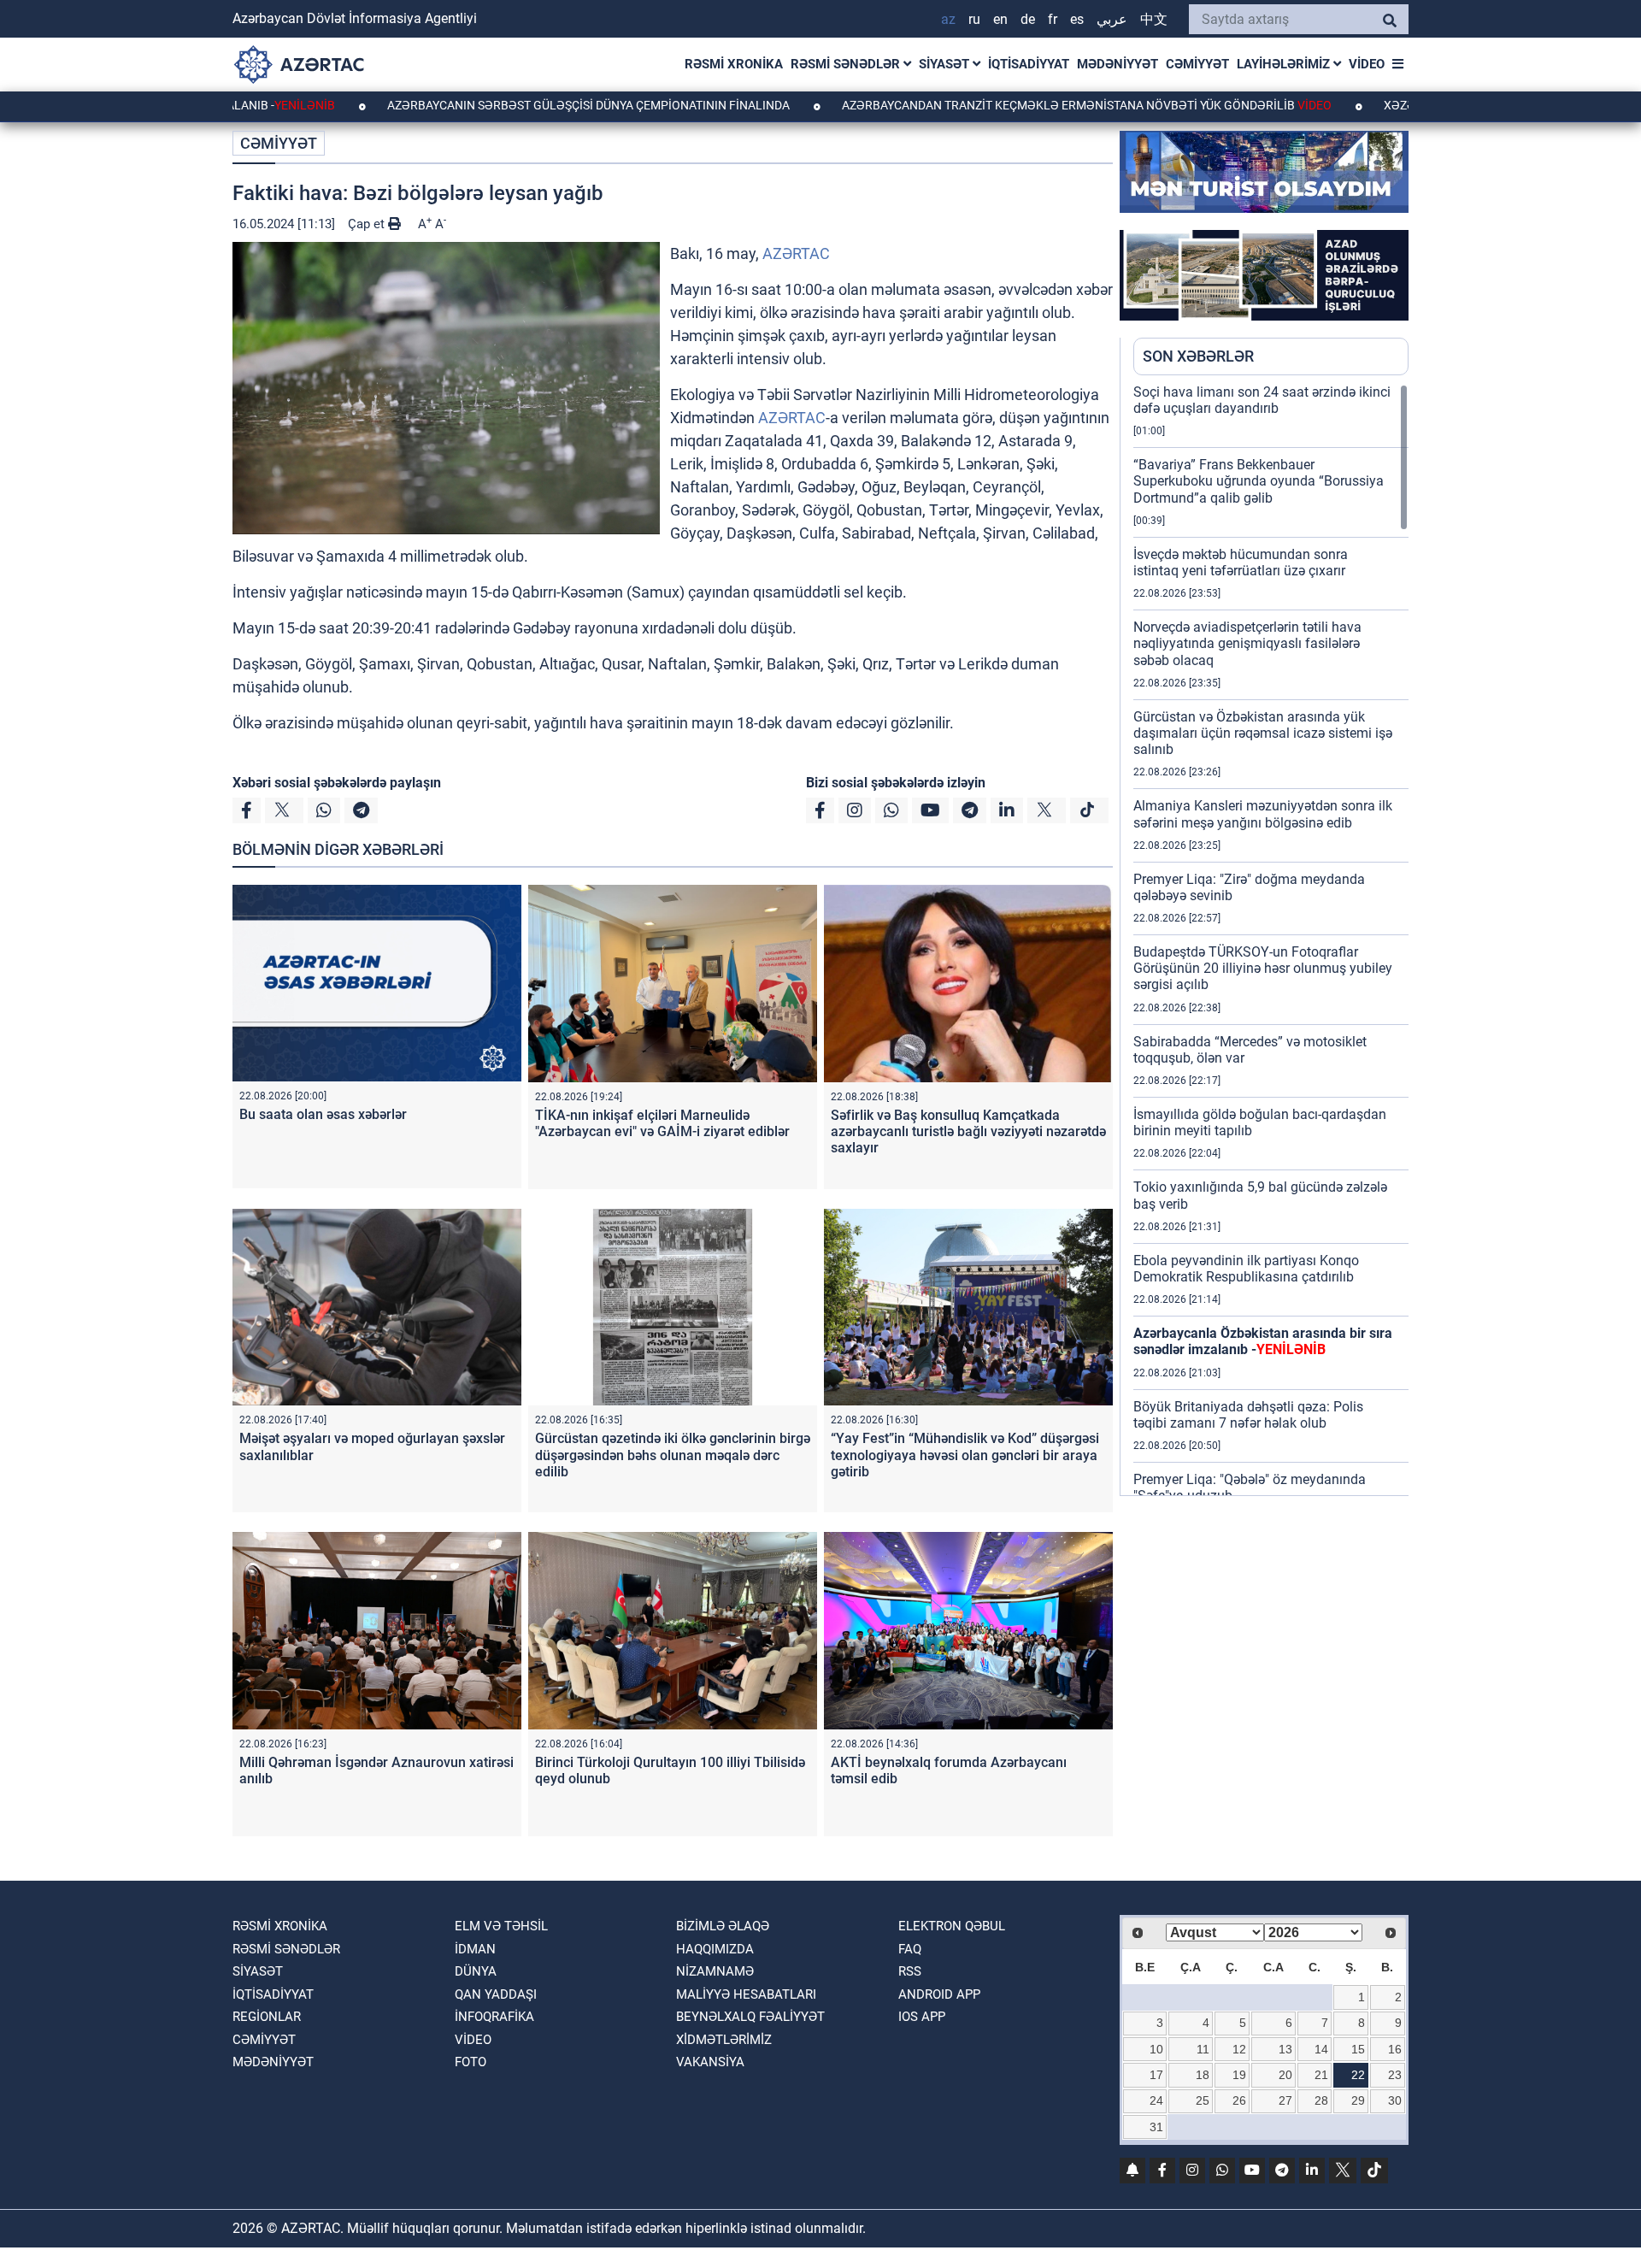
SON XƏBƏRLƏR (1198, 356)
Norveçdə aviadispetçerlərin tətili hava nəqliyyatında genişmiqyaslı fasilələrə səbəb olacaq (1247, 643)
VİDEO (1367, 64)
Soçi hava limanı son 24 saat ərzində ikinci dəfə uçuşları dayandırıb (1262, 400)
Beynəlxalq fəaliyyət (750, 2017)
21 (1321, 2075)
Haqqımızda (715, 1949)
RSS (910, 1971)
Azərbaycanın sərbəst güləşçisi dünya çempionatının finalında (494, 105)
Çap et (368, 224)
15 (1358, 2049)
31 (1156, 2127)
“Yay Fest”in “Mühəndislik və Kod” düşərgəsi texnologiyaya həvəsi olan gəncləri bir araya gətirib (965, 1455)
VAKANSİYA (710, 2062)
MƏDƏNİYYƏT (1118, 64)
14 (1321, 2049)
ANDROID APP (939, 1994)
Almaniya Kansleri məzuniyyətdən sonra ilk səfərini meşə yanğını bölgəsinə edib (1263, 814)
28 (1321, 2100)
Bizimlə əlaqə (723, 1926)
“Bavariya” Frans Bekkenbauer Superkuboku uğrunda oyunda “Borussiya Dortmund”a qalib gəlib (1259, 481)
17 (1156, 2075)
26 (1239, 2100)
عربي (1112, 19)
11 (1203, 2049)
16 (1395, 2049)
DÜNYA (476, 1971)
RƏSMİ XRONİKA (734, 64)
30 (1395, 2100)
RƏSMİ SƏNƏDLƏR (847, 64)
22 (1358, 2075)
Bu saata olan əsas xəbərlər (323, 1114)
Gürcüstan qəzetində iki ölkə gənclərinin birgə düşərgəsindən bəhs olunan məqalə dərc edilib (673, 1455)
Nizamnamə (715, 1971)
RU (974, 19)
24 (1156, 2100)
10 (1156, 2049)
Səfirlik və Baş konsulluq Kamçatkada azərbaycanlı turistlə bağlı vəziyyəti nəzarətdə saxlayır (968, 1131)
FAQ (910, 1949)
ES (1077, 19)
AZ (948, 19)
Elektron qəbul (952, 1926)
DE (1028, 19)
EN (1000, 19)
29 (1358, 2100)
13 (1285, 2049)
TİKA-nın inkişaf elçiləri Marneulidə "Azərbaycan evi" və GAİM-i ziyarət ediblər (662, 1123)
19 (1239, 2075)
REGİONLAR (267, 2017)
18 (1203, 2075)
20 (1285, 2075)
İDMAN (475, 1949)
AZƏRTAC (796, 253)
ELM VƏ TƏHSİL (501, 1926)
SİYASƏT (946, 64)
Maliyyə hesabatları (746, 1994)
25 (1203, 2100)
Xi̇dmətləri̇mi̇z (724, 2040)
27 (1285, 2100)
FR (1053, 19)
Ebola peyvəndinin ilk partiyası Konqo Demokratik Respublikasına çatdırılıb (1246, 1269)
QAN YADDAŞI (496, 1994)
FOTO (471, 2062)
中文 (1154, 19)
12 (1239, 2049)
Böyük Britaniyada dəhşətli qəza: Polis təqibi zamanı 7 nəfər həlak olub (1248, 1415)
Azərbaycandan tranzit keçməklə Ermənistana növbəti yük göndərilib (991, 105)
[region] (1271, 940)
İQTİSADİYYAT (1029, 64)
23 (1395, 2075)
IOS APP (922, 2017)
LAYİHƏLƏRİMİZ (1285, 64)
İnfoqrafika (494, 2017)
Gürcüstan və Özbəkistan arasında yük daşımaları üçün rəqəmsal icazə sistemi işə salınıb (1263, 733)
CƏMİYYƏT (1197, 64)
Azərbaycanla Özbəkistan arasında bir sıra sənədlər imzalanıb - (1263, 1341)
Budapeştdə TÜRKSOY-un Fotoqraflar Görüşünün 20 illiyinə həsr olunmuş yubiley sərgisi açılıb (1263, 968)
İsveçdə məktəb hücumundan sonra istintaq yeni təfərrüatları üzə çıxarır (1241, 563)
